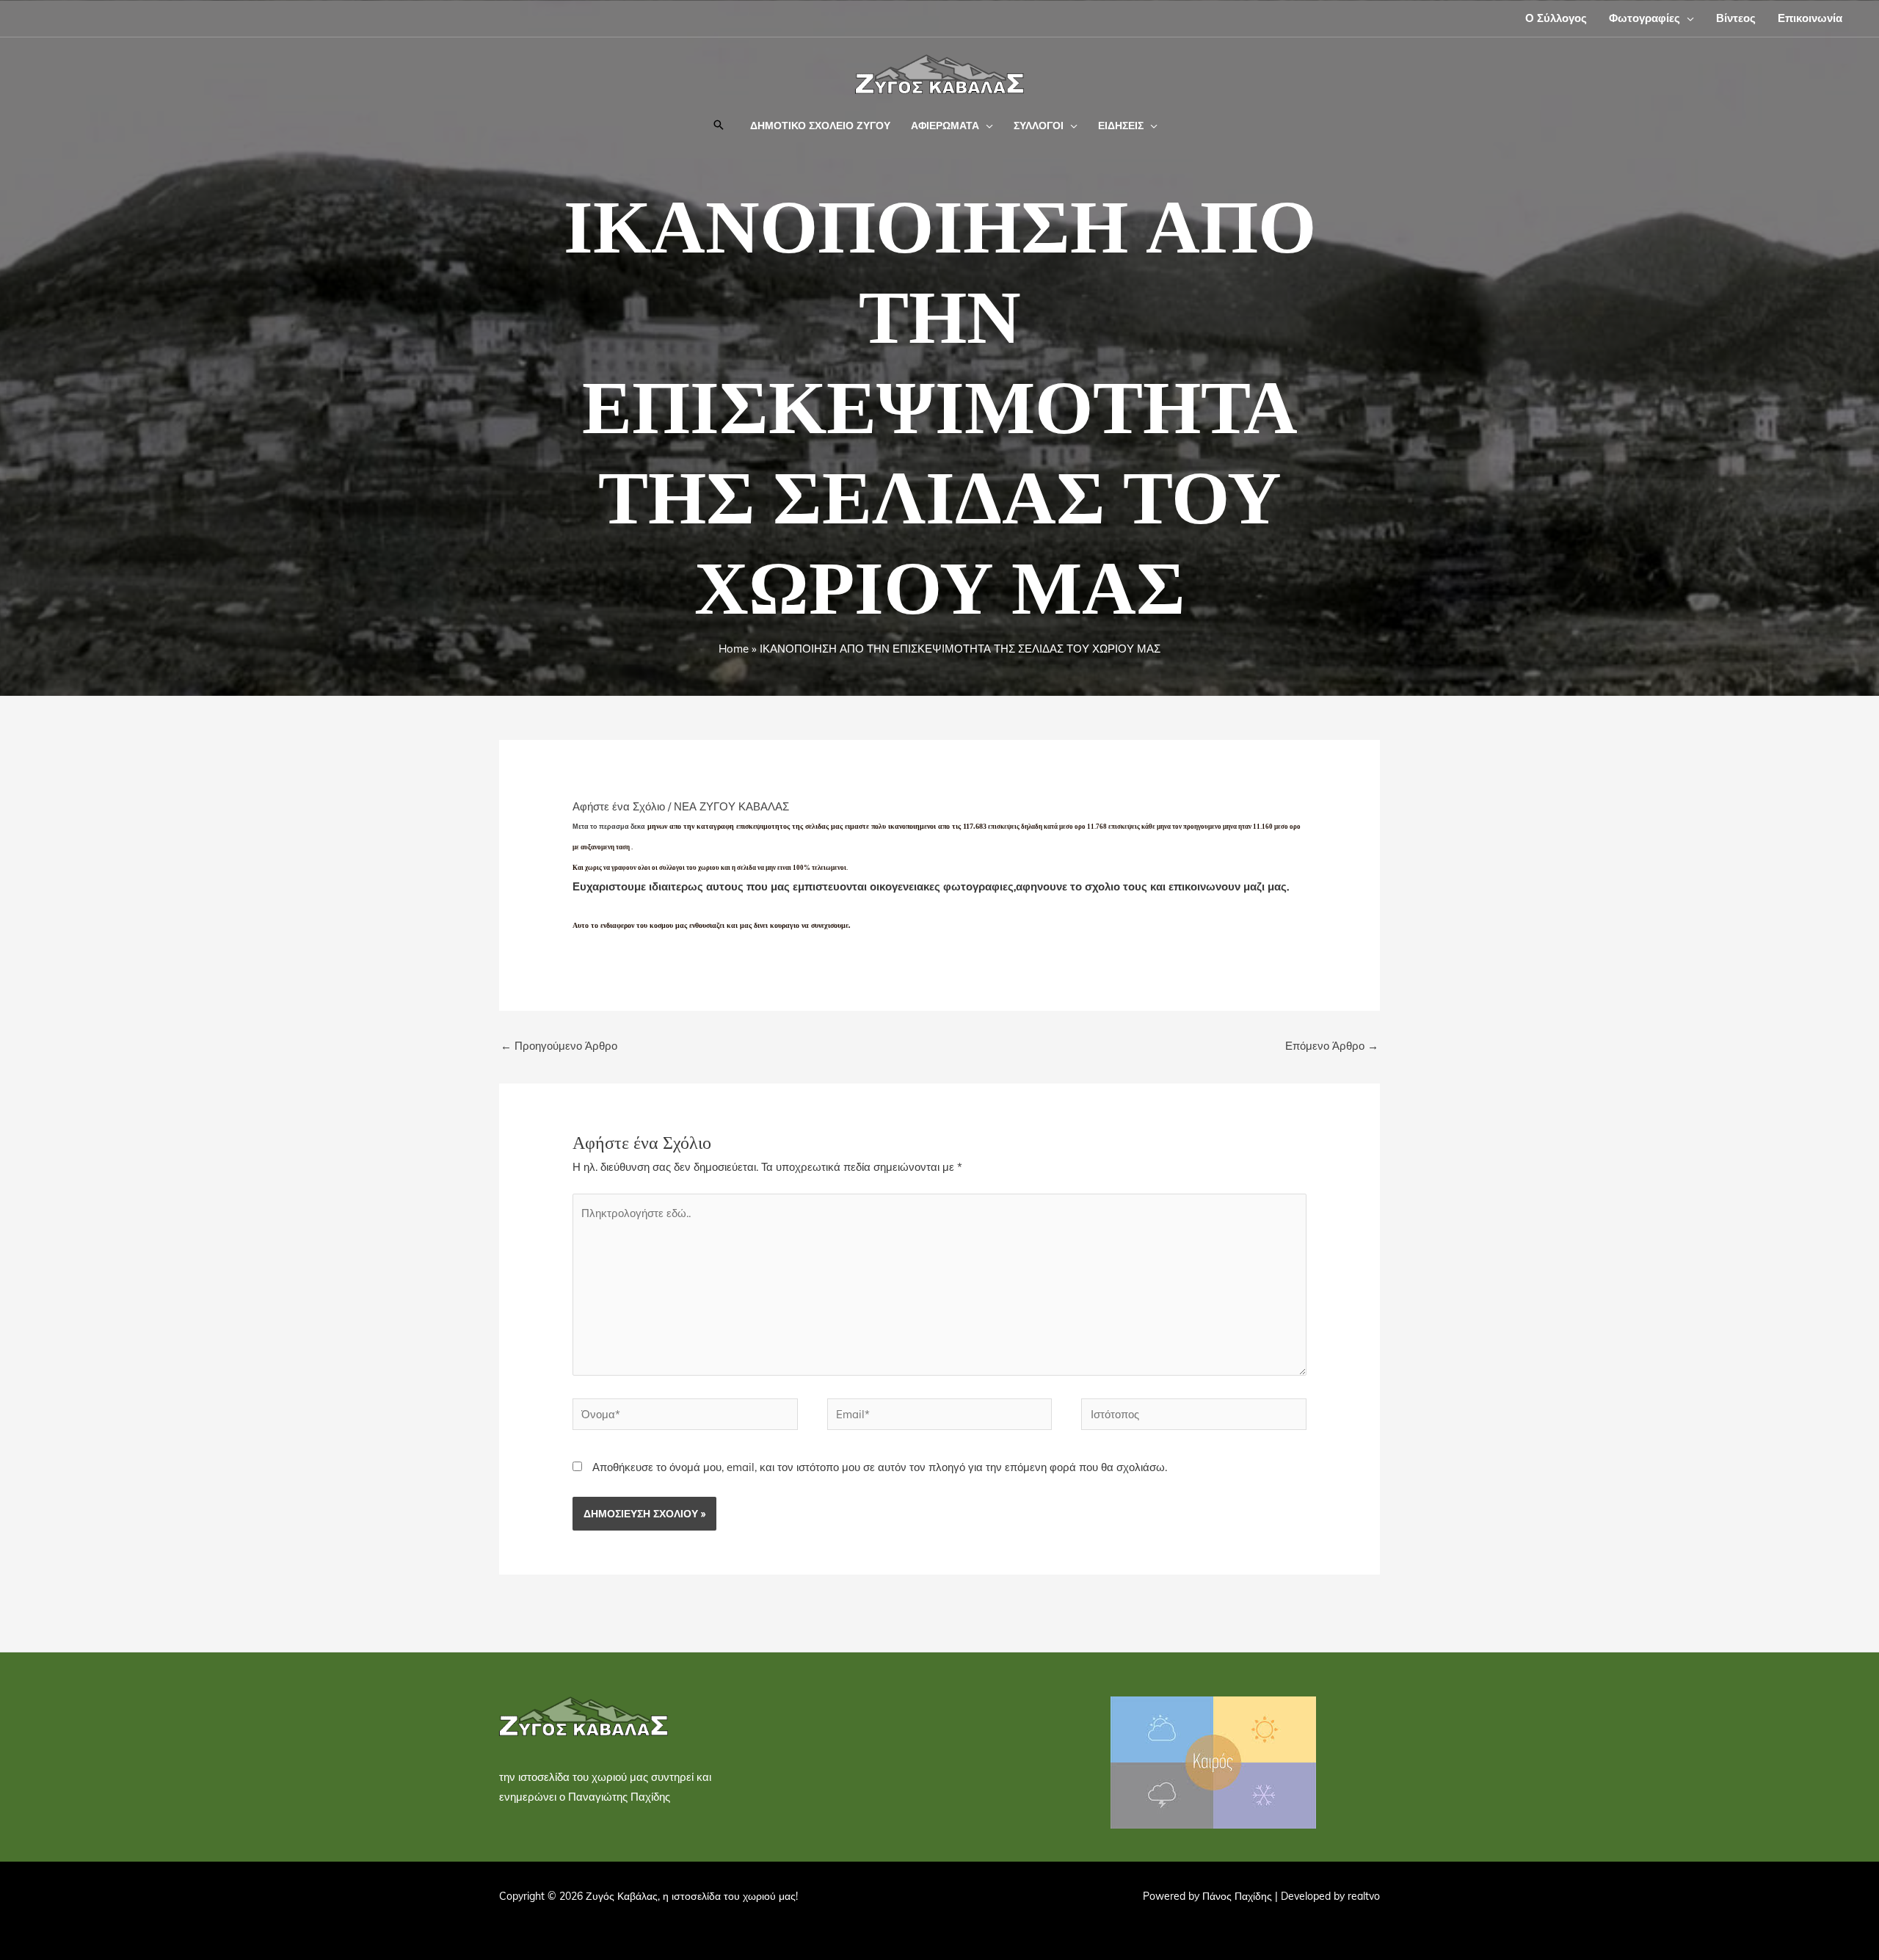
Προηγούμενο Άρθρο (559, 1046)
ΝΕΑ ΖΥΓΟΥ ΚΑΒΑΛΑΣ (731, 806)
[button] (1687, 18)
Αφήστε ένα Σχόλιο (619, 806)
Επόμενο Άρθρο (1332, 1046)
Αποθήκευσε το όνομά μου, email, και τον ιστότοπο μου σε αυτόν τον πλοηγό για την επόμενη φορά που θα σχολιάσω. (880, 1467)
